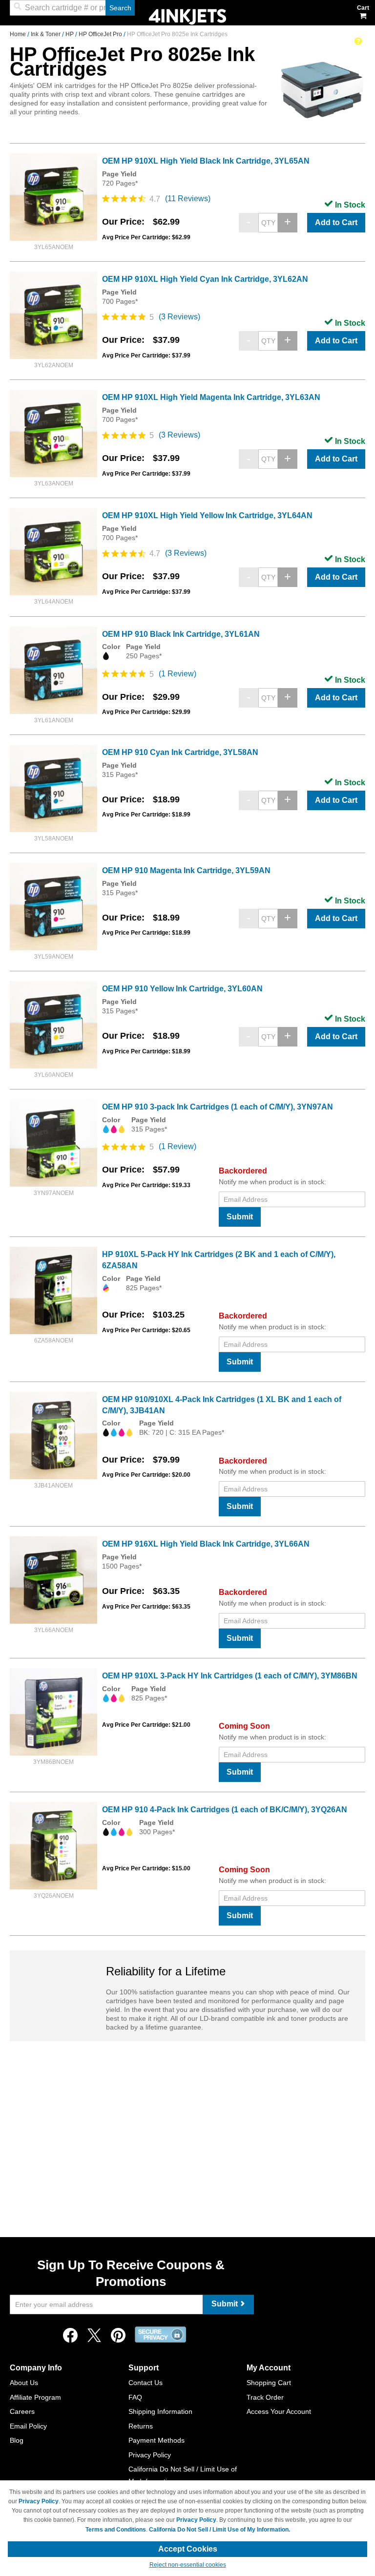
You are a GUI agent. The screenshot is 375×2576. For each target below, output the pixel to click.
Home (19, 34)
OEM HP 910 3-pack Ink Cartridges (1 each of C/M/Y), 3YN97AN (218, 1107)
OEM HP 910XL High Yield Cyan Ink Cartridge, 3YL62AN (205, 279)
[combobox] (72, 8)
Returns (141, 2426)
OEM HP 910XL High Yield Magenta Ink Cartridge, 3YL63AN (211, 397)
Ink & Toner (46, 34)
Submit (240, 1217)
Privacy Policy (150, 2455)
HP (70, 34)
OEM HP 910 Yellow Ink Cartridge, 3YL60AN (182, 989)
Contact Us (146, 2383)
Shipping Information (160, 2411)
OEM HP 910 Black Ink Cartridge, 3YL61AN (181, 634)
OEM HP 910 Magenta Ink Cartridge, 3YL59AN (186, 870)
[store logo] (187, 16)
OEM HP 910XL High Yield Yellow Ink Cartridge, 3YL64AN (207, 515)
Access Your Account (279, 2411)
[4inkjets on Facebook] (70, 2338)
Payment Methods (156, 2440)
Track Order (265, 2397)
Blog (17, 2440)
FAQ (135, 2397)
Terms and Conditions (116, 2530)
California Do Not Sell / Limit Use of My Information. (219, 2530)
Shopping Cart (269, 2383)
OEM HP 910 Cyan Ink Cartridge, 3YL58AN (180, 752)
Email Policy (28, 2426)
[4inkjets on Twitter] (94, 2338)
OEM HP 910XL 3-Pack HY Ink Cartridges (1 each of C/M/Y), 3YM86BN (230, 1676)
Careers (22, 2411)
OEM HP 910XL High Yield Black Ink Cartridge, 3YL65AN (206, 161)
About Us (24, 2383)
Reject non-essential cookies (188, 2565)
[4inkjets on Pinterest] (118, 2338)
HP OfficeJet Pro (101, 34)
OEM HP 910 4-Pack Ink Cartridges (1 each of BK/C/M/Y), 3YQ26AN (225, 1810)
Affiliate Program (35, 2397)
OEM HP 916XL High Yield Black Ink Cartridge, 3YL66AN (206, 1544)
